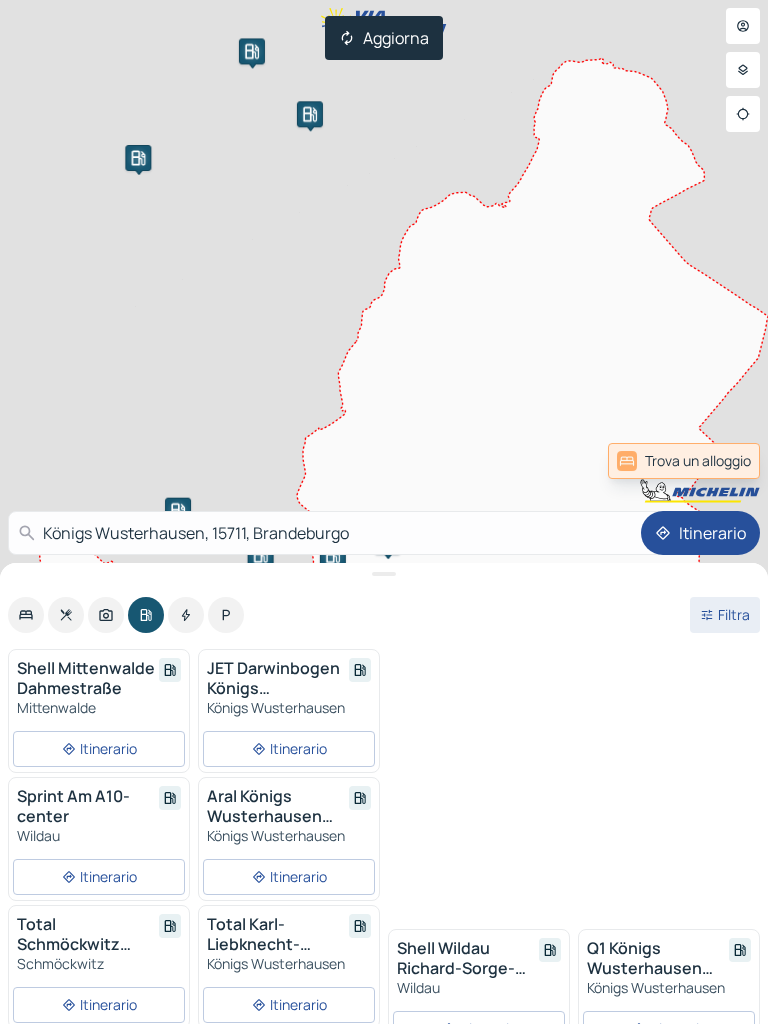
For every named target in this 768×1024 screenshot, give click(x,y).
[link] (711, 461)
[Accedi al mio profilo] (743, 26)
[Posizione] (743, 114)
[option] (26, 615)
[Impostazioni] (743, 70)
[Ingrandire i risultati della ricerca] (384, 574)
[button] (252, 51)
